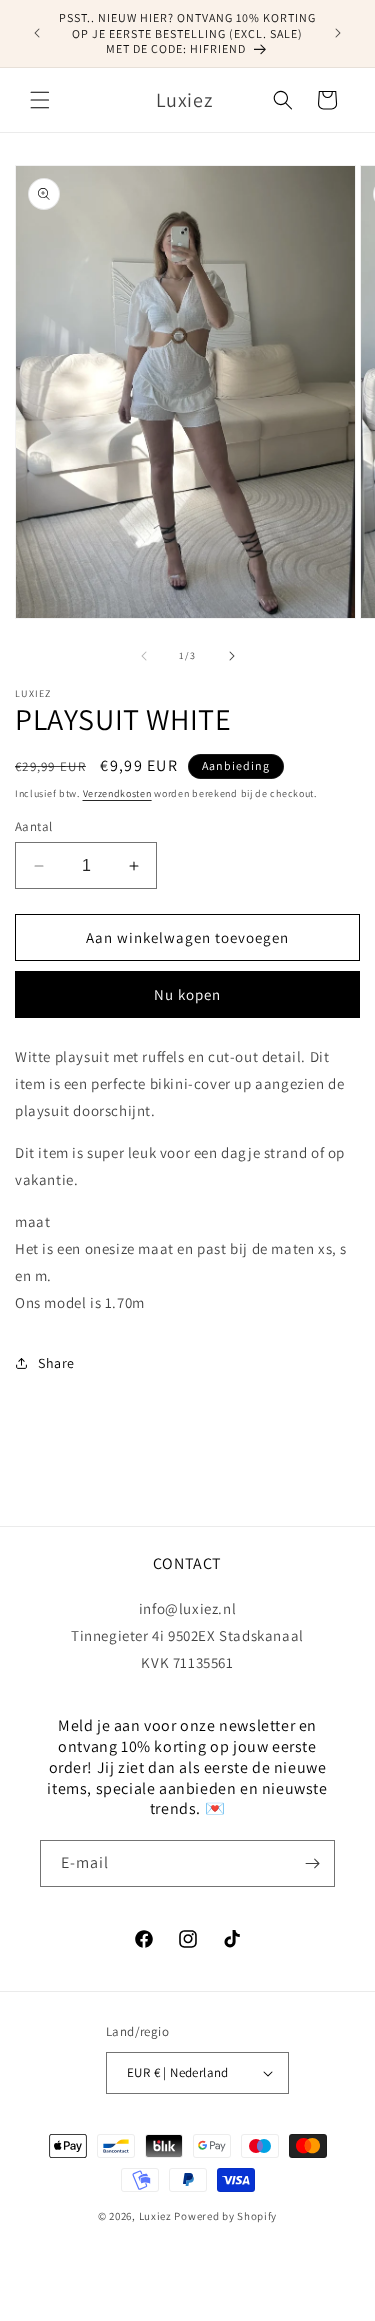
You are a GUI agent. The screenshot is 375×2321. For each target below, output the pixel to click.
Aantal (33, 826)
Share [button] (56, 1363)
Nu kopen (187, 994)
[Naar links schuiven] (144, 656)
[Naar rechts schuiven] (232, 656)
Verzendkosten (117, 793)
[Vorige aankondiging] (37, 33)
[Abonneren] (312, 1863)
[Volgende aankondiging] (338, 33)
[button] (40, 100)
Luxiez (155, 2216)
